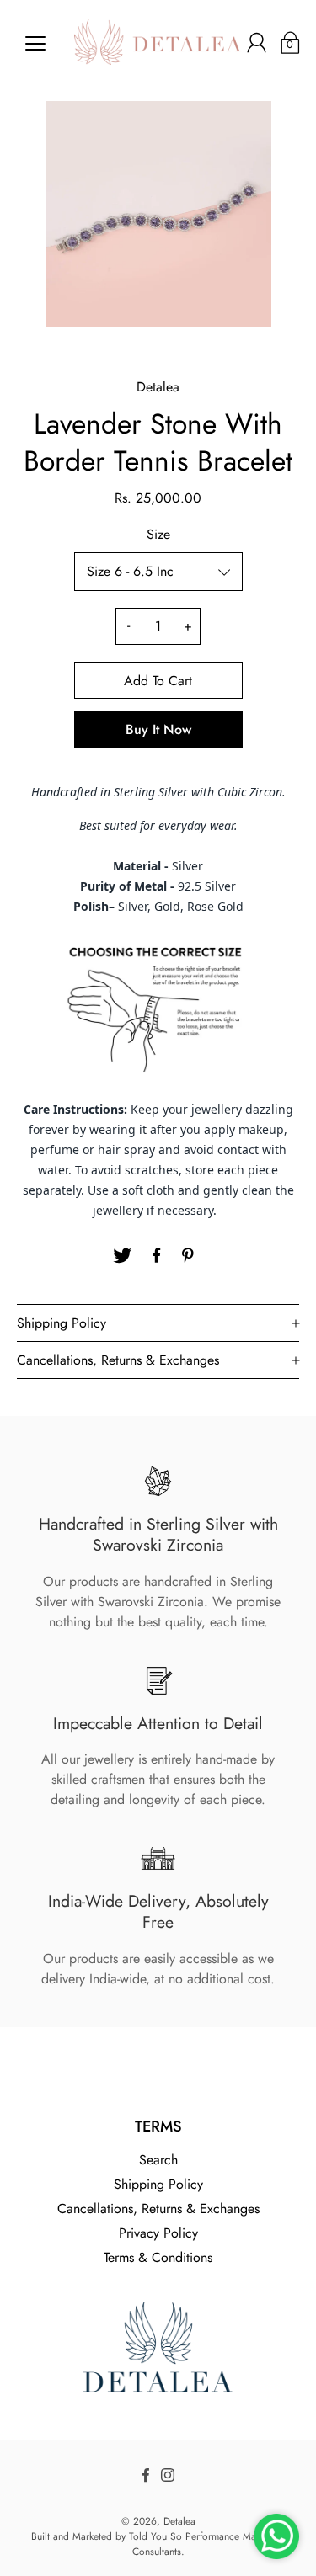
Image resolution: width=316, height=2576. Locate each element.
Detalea (179, 2521)
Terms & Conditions (158, 2257)
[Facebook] (156, 1255)
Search (158, 2160)
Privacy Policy (158, 2233)
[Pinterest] (190, 1255)
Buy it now (158, 729)
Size (158, 534)
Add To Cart (158, 681)
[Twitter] (122, 1255)
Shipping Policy (158, 2184)
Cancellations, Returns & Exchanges (158, 2209)
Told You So (155, 2536)
